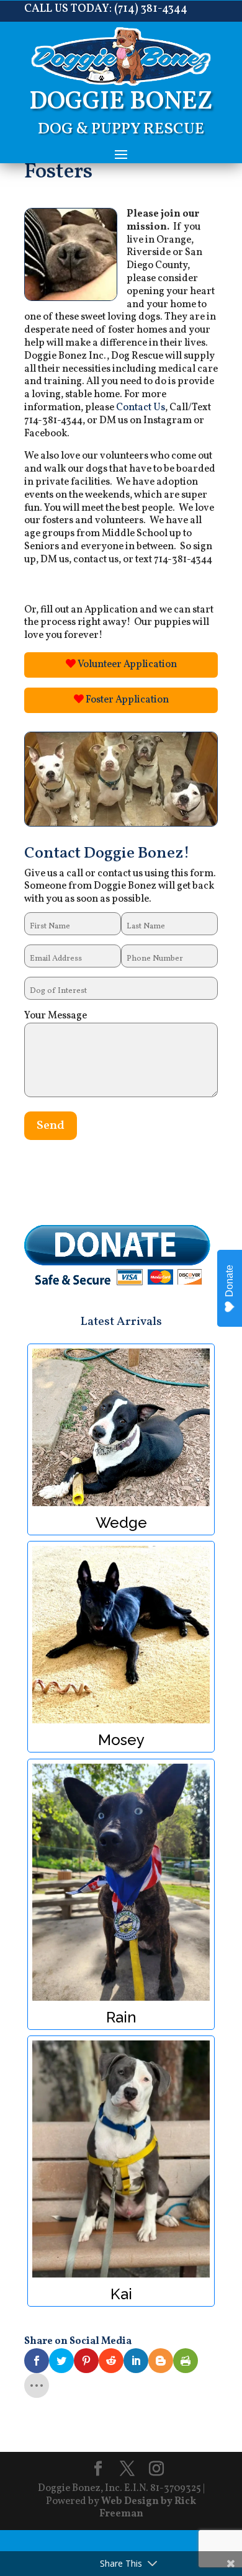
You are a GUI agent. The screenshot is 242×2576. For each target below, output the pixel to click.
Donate (229, 1281)
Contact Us (141, 408)
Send (51, 1126)
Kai (121, 2159)
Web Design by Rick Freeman (148, 2508)
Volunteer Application (126, 665)
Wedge (121, 1427)
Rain (121, 1882)
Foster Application (126, 700)
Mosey (121, 1635)
